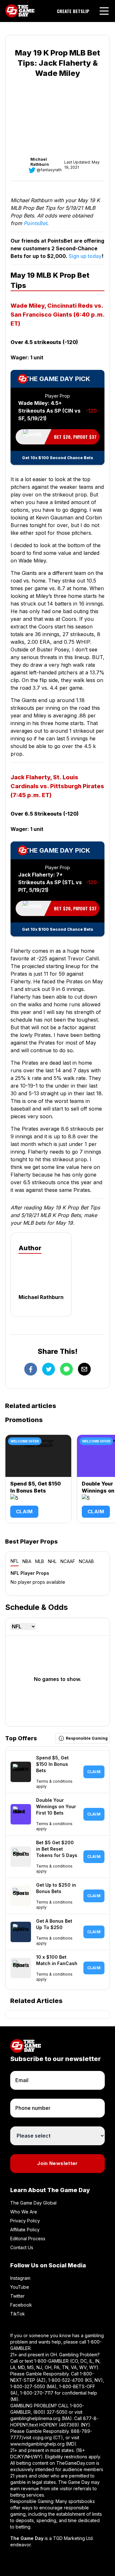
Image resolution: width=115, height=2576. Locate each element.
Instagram (20, 2278)
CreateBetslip (73, 11)
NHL (52, 1561)
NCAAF (68, 1561)
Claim (24, 1512)
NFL (15, 1561)
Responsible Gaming (87, 1738)
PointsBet (35, 223)
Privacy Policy (25, 2221)
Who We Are (24, 2212)
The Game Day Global (33, 2203)
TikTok (18, 2314)
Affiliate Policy (25, 2230)
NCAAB (86, 1561)
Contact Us (22, 2247)
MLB (40, 1561)
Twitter (17, 2296)
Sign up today (85, 256)
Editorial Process (28, 2238)
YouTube (20, 2287)
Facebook (21, 2305)
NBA (27, 1561)
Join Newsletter (57, 2163)
